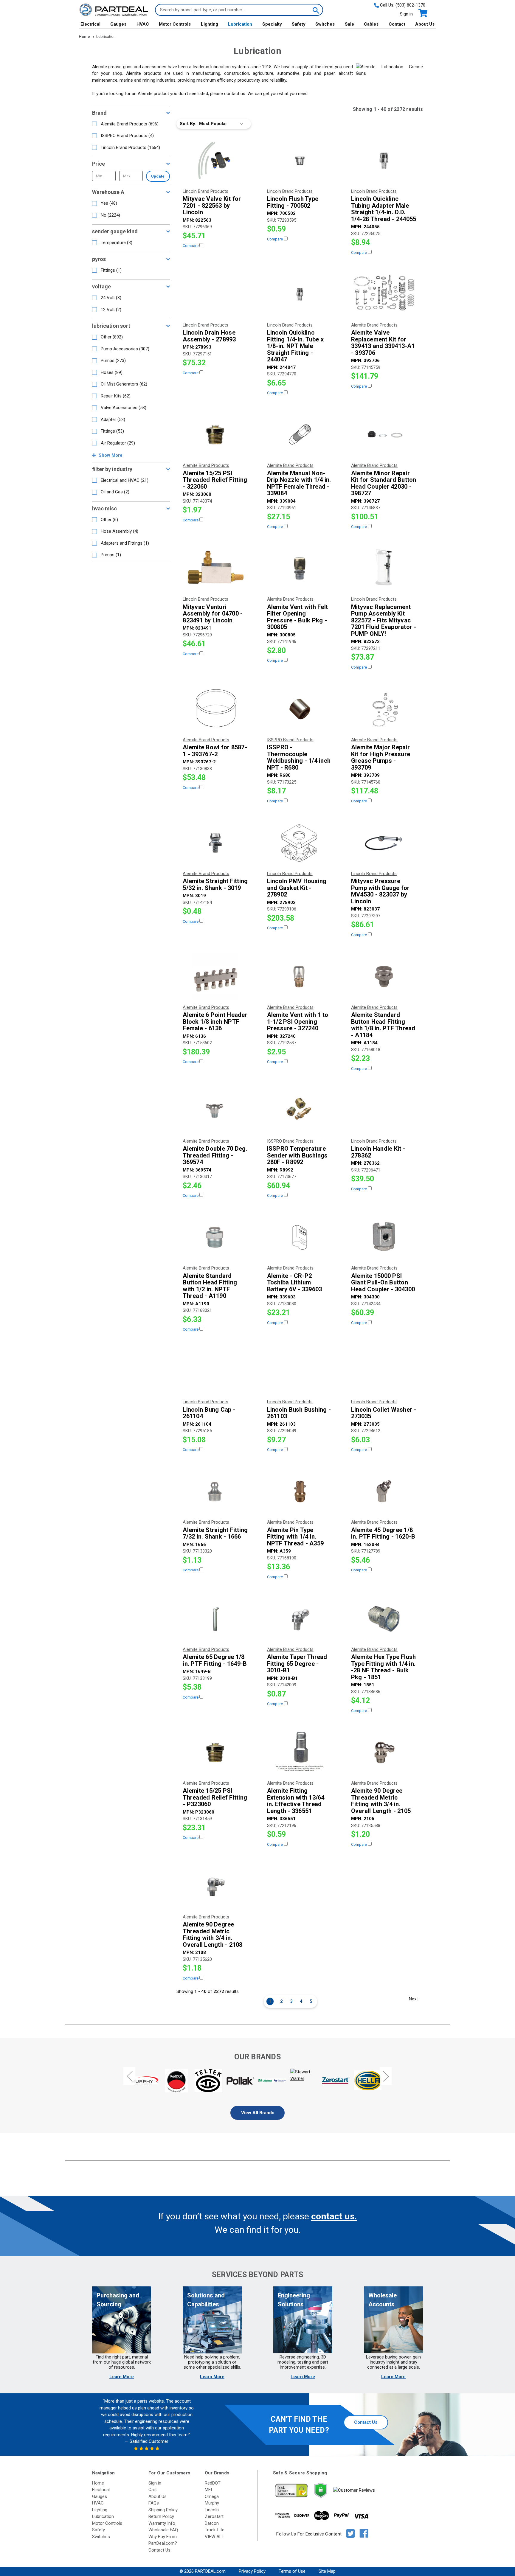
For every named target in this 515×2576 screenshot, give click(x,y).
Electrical (90, 24)
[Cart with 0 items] (422, 13)
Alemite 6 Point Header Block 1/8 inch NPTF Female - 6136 (215, 1022)
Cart (153, 2490)
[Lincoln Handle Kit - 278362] (384, 1110)
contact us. (334, 2216)
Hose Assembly (120, 531)
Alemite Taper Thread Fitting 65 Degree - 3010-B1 (297, 1664)
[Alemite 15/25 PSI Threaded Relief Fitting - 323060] (215, 435)
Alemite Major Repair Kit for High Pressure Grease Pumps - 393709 (381, 757)
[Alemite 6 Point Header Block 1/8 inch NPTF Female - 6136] (215, 977)
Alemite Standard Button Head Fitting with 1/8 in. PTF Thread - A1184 (383, 1025)
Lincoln (212, 2510)
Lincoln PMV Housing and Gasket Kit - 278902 (297, 888)
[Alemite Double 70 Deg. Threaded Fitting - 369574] (215, 1110)
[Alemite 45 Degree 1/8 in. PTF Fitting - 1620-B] (384, 1491)
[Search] (315, 10)
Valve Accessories (124, 408)
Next (413, 1999)
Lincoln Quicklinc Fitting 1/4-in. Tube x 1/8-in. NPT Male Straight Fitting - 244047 (295, 346)
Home (98, 2483)
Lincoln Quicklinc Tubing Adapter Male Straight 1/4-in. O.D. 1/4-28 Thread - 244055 (384, 209)
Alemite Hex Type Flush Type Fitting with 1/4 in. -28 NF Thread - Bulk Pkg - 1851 (384, 1667)
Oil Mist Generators (124, 384)
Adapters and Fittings (125, 543)
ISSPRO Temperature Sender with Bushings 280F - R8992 (297, 1155)
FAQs (154, 2503)
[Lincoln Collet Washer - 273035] (384, 1371)
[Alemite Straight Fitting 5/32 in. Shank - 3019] (215, 843)
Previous (129, 2076)
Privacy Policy (252, 2571)
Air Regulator (118, 443)
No (110, 215)
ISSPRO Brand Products (127, 136)
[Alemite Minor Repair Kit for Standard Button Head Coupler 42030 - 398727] (384, 435)
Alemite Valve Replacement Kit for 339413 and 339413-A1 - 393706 (383, 343)
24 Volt (111, 298)
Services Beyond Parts (257, 2275)
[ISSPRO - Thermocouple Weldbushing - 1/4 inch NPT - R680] (300, 709)
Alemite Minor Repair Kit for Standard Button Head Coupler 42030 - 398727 (384, 483)
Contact (397, 24)
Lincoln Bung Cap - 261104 (209, 1413)
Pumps (113, 361)
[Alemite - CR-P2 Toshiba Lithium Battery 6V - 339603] (300, 1237)
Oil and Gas (115, 492)
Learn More (122, 2377)
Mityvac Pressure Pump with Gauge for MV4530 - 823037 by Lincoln (380, 891)
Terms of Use (292, 2571)
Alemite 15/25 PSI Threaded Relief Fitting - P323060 (215, 1797)
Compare (191, 246)
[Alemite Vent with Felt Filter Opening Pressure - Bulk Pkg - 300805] (300, 568)
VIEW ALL (214, 2537)
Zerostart (214, 2516)
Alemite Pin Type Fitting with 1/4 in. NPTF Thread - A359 (295, 1537)
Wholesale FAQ (163, 2530)
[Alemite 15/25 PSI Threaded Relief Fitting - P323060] (215, 1752)
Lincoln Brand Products (130, 147)
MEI (208, 2490)
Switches (325, 24)
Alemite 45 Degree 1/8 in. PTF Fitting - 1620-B (383, 1533)
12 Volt (111, 310)
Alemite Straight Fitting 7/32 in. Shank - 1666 (215, 1533)
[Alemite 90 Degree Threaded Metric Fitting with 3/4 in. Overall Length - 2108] (215, 1886)
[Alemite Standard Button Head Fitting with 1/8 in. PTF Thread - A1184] (384, 977)
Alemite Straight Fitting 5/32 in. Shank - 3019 (215, 884)
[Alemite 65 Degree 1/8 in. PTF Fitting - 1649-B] (215, 1619)
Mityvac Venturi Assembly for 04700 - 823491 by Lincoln (213, 614)
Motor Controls (175, 24)
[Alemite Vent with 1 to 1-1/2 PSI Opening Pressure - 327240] (300, 977)
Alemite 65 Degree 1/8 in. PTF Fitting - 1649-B (215, 1660)
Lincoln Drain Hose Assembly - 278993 (209, 336)
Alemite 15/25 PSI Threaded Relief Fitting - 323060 (215, 480)
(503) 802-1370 (410, 5)
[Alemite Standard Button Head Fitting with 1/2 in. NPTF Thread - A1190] (215, 1237)
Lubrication (240, 24)
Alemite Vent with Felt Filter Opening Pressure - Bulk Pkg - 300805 (298, 617)
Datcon (212, 2523)
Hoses (112, 372)
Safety (299, 24)
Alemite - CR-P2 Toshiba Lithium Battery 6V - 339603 (295, 1283)
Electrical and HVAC (125, 480)
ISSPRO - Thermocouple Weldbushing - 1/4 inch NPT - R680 (299, 757)
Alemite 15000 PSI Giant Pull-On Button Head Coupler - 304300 (383, 1283)
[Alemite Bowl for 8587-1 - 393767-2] (215, 709)
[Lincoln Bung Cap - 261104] (215, 1371)
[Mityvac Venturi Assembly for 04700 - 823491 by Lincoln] (215, 568)
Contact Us (366, 2422)
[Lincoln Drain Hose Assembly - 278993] (215, 294)
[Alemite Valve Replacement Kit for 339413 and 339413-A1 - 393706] (384, 294)
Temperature (117, 243)
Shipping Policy (163, 2510)
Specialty (272, 24)
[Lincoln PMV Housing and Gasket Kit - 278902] (300, 843)
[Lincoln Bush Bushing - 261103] (300, 1371)
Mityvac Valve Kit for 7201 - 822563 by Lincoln (212, 206)
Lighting (210, 24)
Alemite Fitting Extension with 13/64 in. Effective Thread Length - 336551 (296, 1801)
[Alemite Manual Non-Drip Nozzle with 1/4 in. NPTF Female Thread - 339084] (300, 435)
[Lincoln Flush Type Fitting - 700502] (300, 161)
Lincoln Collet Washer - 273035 (384, 1413)
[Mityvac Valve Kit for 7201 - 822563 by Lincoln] (215, 161)
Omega (212, 2496)
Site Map (327, 2571)
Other (112, 337)
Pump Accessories (125, 349)
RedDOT (213, 2483)
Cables (371, 24)
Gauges (118, 24)
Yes (109, 203)
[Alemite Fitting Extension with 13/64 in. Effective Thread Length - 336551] (300, 1752)
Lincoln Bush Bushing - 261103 (299, 1413)
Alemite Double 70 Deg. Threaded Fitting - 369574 (215, 1155)
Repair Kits (116, 396)
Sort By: (188, 124)
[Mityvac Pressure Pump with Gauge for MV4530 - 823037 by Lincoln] (384, 843)
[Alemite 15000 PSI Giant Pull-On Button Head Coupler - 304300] (384, 1237)
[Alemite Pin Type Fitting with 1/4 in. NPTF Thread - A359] (300, 1491)
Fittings (111, 270)
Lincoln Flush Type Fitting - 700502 (293, 202)
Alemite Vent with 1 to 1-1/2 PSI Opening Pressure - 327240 (298, 1022)
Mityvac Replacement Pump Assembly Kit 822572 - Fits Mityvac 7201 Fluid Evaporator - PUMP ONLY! (384, 620)
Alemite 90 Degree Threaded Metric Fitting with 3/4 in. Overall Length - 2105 (381, 1801)
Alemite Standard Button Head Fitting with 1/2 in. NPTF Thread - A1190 (210, 1286)
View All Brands (258, 2113)
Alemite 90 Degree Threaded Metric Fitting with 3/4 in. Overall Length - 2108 (212, 1935)
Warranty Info (162, 2523)
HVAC (143, 24)
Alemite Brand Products (130, 124)
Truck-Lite (215, 2530)
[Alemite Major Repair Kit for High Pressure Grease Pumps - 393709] (384, 709)
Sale (349, 24)
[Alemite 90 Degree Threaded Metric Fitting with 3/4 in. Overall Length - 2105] (384, 1752)
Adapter (113, 420)
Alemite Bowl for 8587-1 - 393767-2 (215, 751)
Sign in (406, 14)
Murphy (212, 2503)
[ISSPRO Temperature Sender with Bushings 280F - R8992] (300, 1110)
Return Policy (161, 2516)
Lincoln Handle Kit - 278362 (378, 1152)
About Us (425, 24)
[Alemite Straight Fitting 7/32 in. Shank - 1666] (215, 1491)
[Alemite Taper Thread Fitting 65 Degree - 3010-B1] (300, 1619)
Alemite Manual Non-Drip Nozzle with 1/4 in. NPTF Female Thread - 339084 (299, 483)
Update (158, 176)
